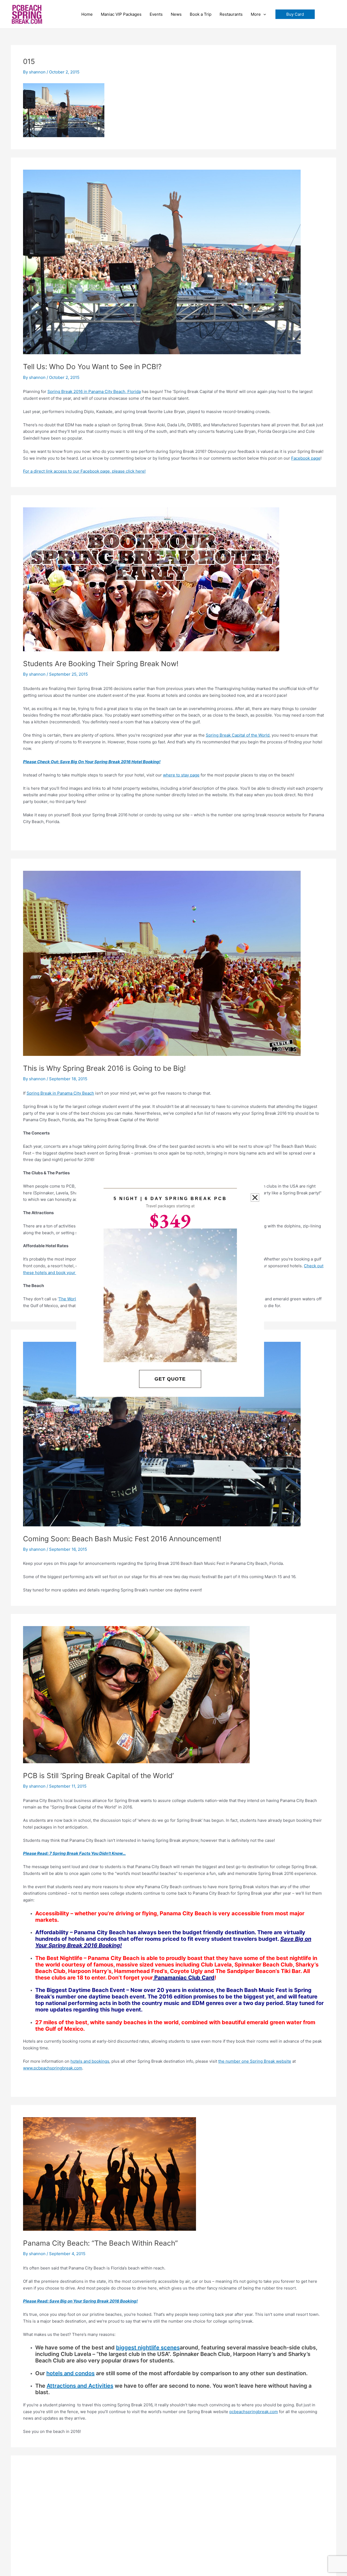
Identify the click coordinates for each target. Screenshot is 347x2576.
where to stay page (181, 775)
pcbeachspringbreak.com (254, 2412)
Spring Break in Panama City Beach (60, 1093)
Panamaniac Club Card (184, 1978)
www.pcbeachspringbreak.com (53, 2068)
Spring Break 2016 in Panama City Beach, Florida (94, 391)
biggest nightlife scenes (148, 2348)
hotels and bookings (90, 2061)
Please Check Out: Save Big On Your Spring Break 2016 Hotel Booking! (92, 762)
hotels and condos (70, 2373)
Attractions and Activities (80, 2386)
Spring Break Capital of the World (238, 735)
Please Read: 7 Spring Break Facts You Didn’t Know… (74, 1853)
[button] (295, 14)
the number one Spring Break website (255, 2061)
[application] (263, 14)
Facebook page (306, 458)
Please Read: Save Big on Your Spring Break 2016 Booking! (80, 2301)
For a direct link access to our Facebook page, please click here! (84, 471)
